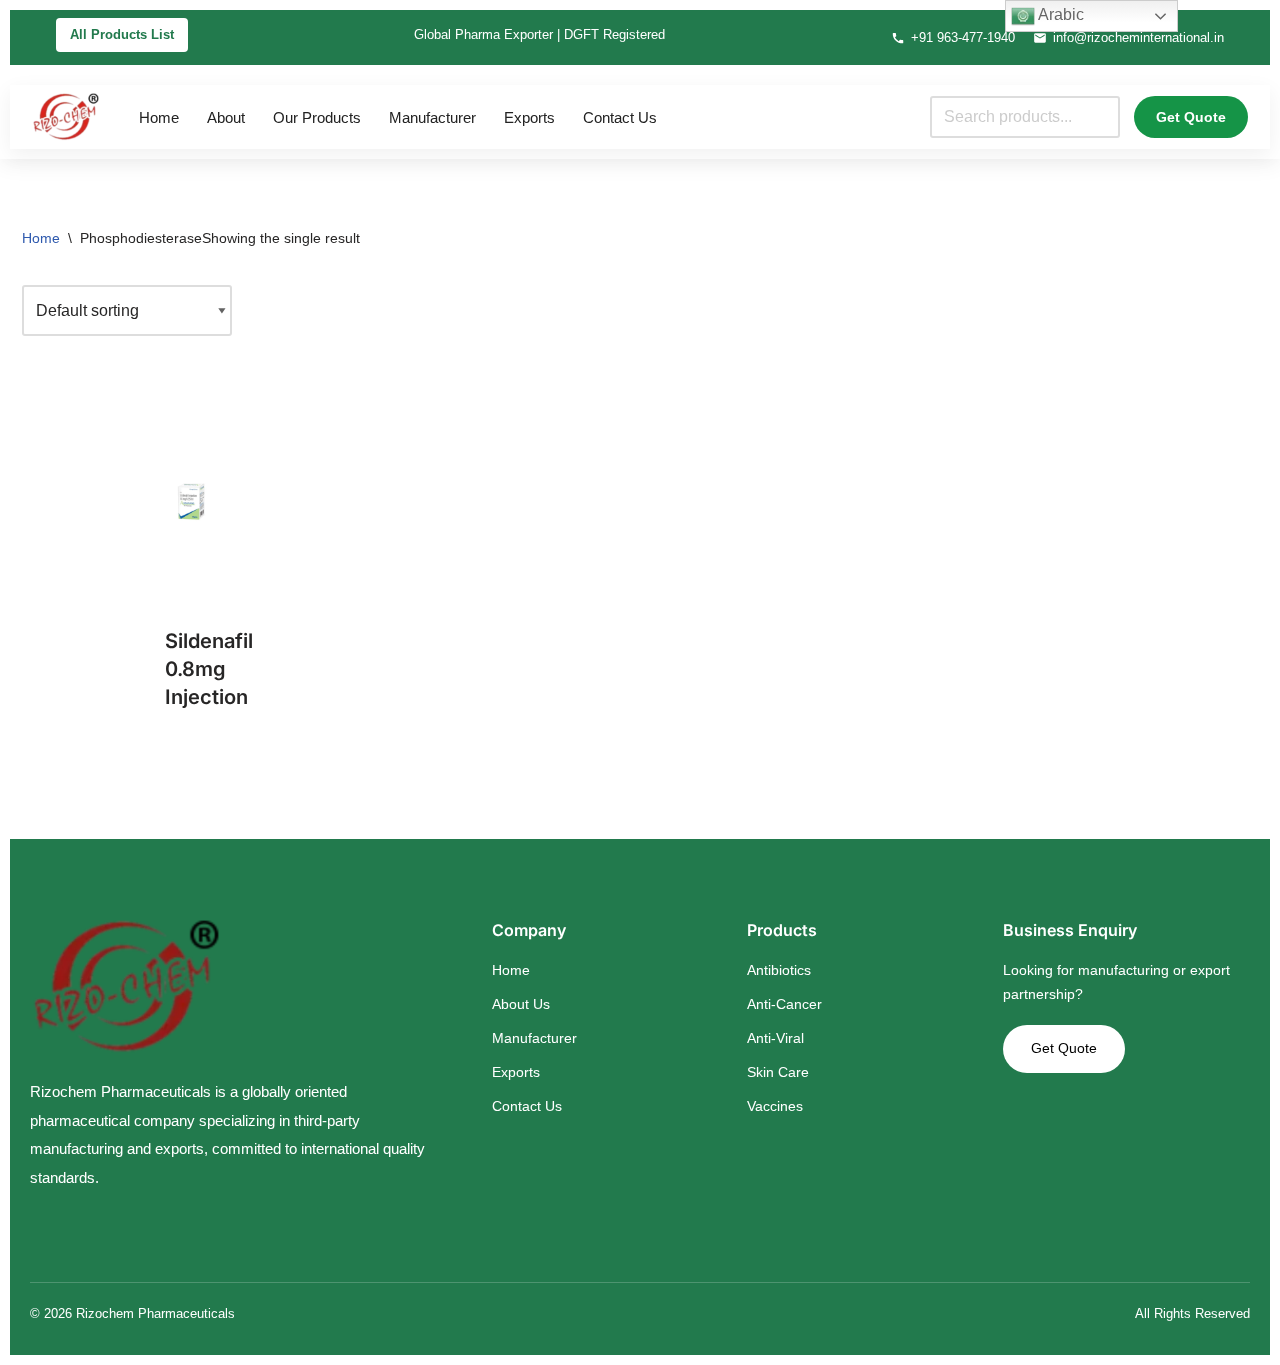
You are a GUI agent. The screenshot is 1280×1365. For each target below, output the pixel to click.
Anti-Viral (775, 1038)
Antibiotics (779, 970)
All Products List (122, 34)
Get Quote (1191, 117)
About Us (521, 1004)
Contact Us (620, 117)
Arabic (1059, 14)
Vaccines (775, 1106)
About (226, 117)
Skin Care (778, 1072)
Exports (529, 117)
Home (159, 117)
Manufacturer (432, 117)
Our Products (317, 117)
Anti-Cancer (784, 1004)
